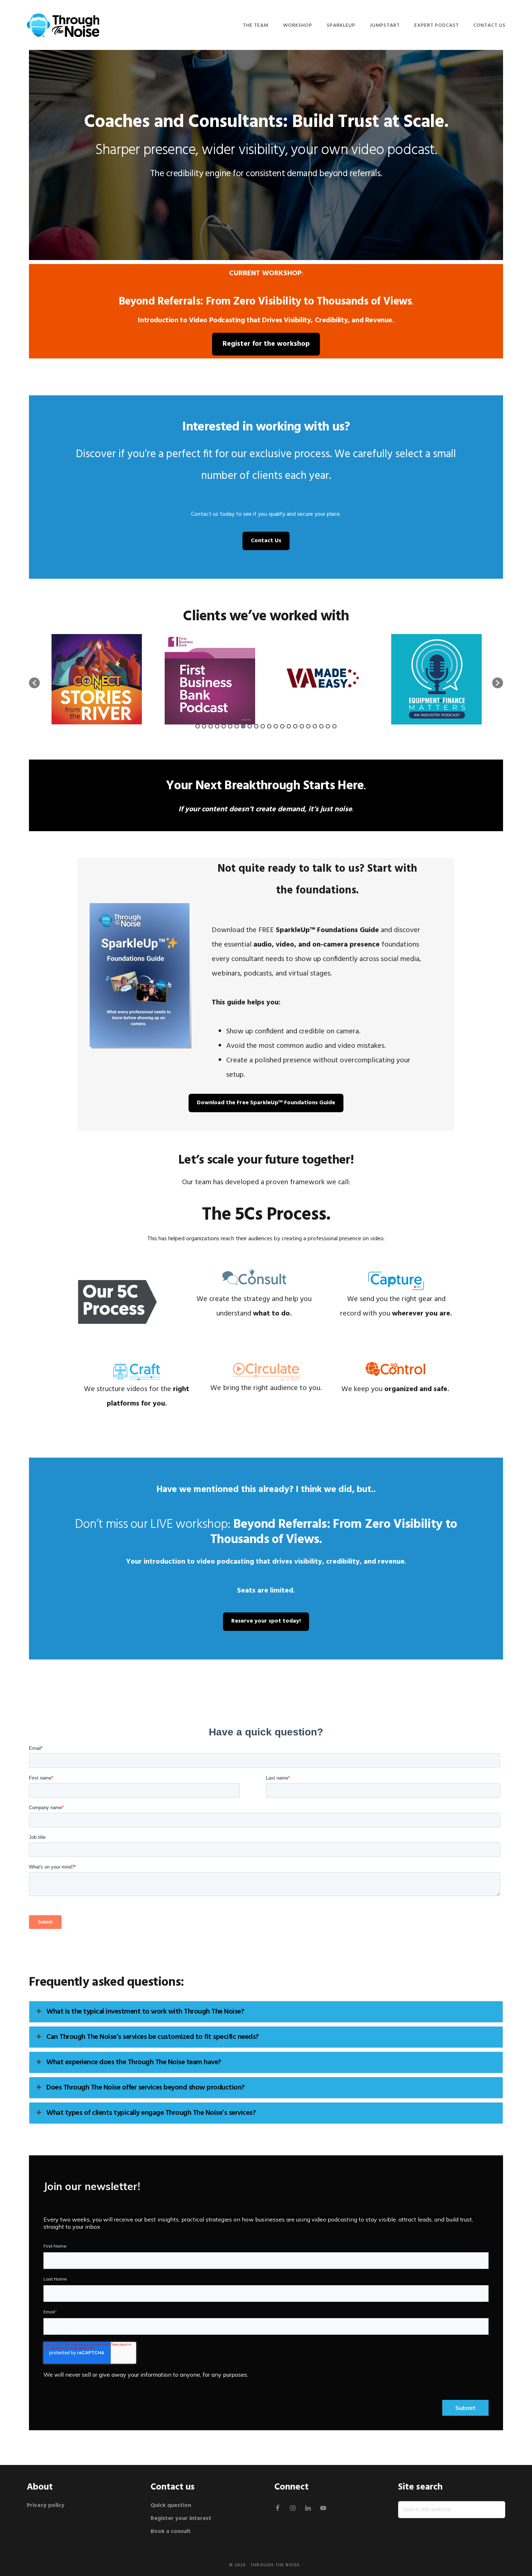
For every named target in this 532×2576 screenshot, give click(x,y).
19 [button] (315, 726)
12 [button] (269, 726)
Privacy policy (46, 2505)
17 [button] (302, 726)
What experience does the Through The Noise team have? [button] (134, 2062)
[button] (34, 683)
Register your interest (181, 2518)
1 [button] (198, 726)
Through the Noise (275, 2565)
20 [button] (321, 726)
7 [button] (237, 726)
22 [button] (334, 726)
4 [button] (217, 726)
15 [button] (289, 726)
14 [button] (282, 726)
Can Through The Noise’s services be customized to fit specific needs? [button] (153, 2037)
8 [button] (243, 726)
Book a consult (171, 2532)
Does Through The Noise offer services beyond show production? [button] (145, 2088)
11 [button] (263, 726)
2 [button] (204, 726)
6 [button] (230, 726)
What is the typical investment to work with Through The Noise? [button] (145, 2012)
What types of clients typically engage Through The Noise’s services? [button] (151, 2113)
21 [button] (328, 726)
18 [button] (308, 726)
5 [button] (224, 726)
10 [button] (256, 726)
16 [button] (295, 726)
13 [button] (276, 726)
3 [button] (211, 726)
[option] (96, 679)
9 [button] (250, 726)
